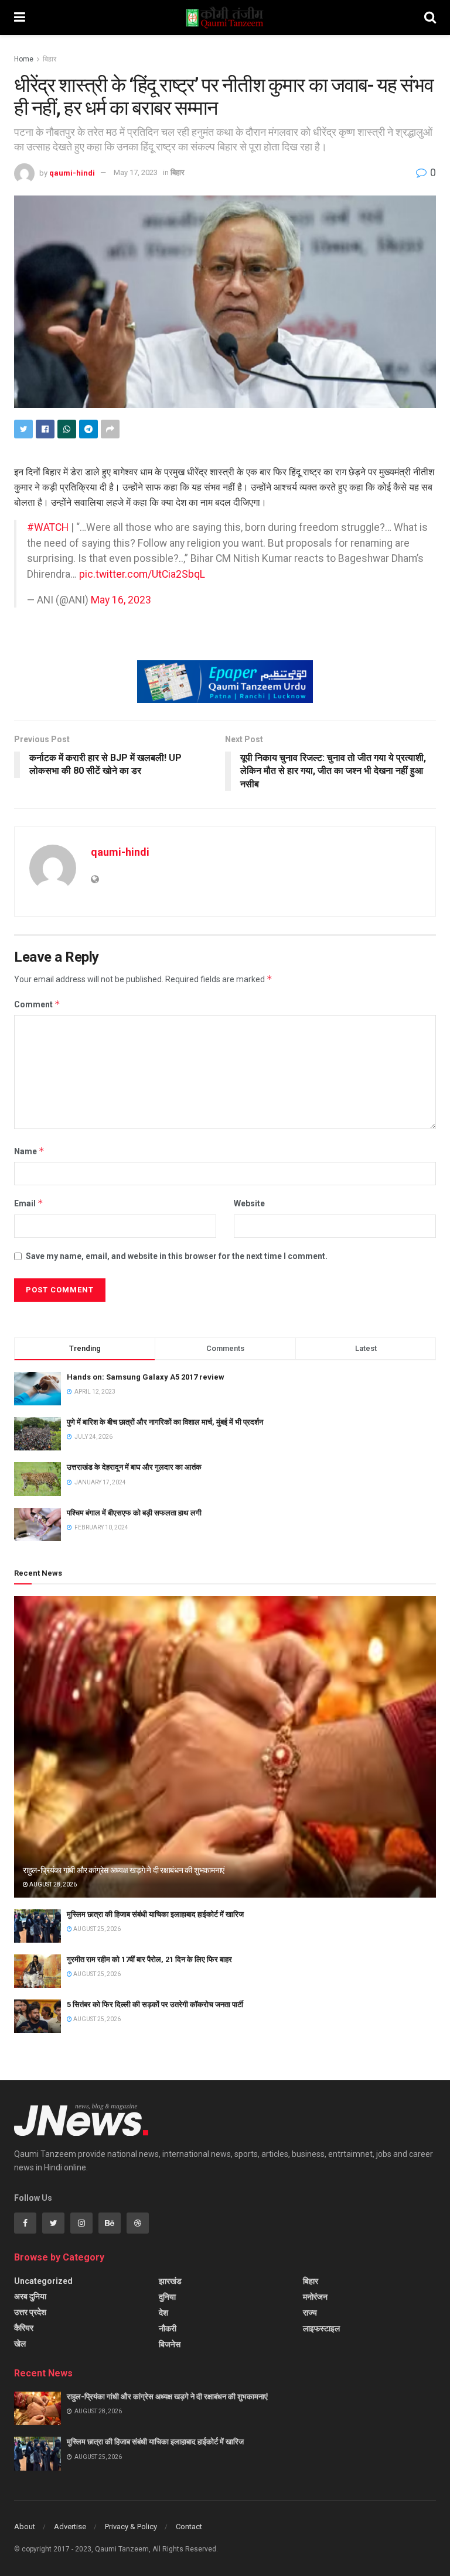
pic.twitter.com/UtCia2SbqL (142, 574)
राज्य (310, 2313)
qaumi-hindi (72, 172)
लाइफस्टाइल (321, 2328)
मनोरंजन (315, 2297)
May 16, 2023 (121, 600)
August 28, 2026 (52, 1884)
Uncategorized (43, 2281)
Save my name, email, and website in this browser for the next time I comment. (177, 1256)
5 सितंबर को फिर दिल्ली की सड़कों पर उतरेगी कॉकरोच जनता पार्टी (155, 2004)
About (25, 2527)
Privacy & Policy (131, 2527)
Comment (37, 1004)
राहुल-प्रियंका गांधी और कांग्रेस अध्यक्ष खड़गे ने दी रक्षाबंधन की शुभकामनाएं (124, 1870)
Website (249, 1203)
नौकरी (168, 2328)
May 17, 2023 (136, 172)
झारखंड (170, 2281)
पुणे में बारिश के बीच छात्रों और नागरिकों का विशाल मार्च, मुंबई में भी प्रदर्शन (165, 1422)
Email (29, 1203)
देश (163, 2313)
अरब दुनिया (30, 2296)
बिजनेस (170, 2344)
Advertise (70, 2527)
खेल (20, 2344)
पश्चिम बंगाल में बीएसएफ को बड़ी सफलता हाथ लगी (134, 1513)
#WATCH (48, 527)
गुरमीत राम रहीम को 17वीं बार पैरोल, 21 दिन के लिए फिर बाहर (149, 1959)
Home (24, 59)
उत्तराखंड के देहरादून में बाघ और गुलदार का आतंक (134, 1467)
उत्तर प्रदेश (30, 2312)
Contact (189, 2527)
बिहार (50, 59)
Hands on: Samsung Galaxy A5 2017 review (146, 1377)
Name (29, 1151)
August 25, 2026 (96, 1929)
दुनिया (167, 2297)
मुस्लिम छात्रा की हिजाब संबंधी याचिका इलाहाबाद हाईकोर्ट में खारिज (155, 1914)
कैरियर (24, 2328)
